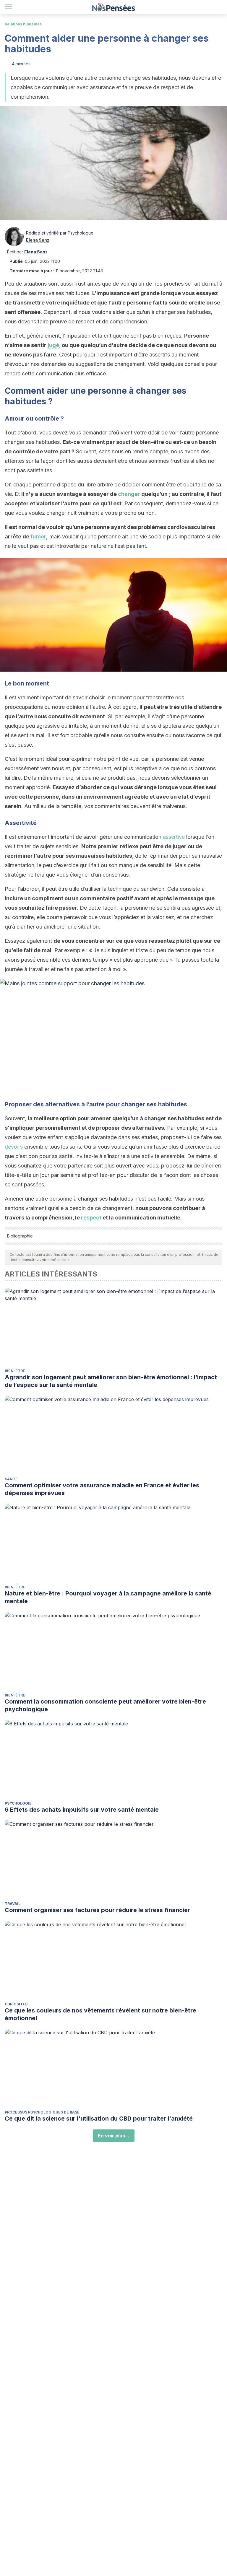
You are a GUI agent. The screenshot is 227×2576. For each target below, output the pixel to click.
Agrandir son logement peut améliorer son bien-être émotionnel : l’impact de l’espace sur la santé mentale (111, 1381)
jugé (53, 345)
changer (129, 494)
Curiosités (16, 2004)
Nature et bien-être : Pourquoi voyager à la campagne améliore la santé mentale (108, 1597)
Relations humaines (23, 24)
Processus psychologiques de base (42, 2112)
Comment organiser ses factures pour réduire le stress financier (97, 1910)
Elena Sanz (38, 240)
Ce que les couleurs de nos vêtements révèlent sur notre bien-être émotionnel (100, 2014)
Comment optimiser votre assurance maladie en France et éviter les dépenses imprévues (102, 1489)
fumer (38, 536)
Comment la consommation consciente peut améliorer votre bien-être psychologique (105, 1705)
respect (91, 1218)
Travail (13, 1904)
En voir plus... (114, 2136)
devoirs (14, 1147)
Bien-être (15, 1371)
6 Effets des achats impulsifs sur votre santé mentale (82, 1810)
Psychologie (18, 1803)
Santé (11, 1479)
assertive (174, 837)
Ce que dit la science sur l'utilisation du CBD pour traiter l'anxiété (99, 2119)
